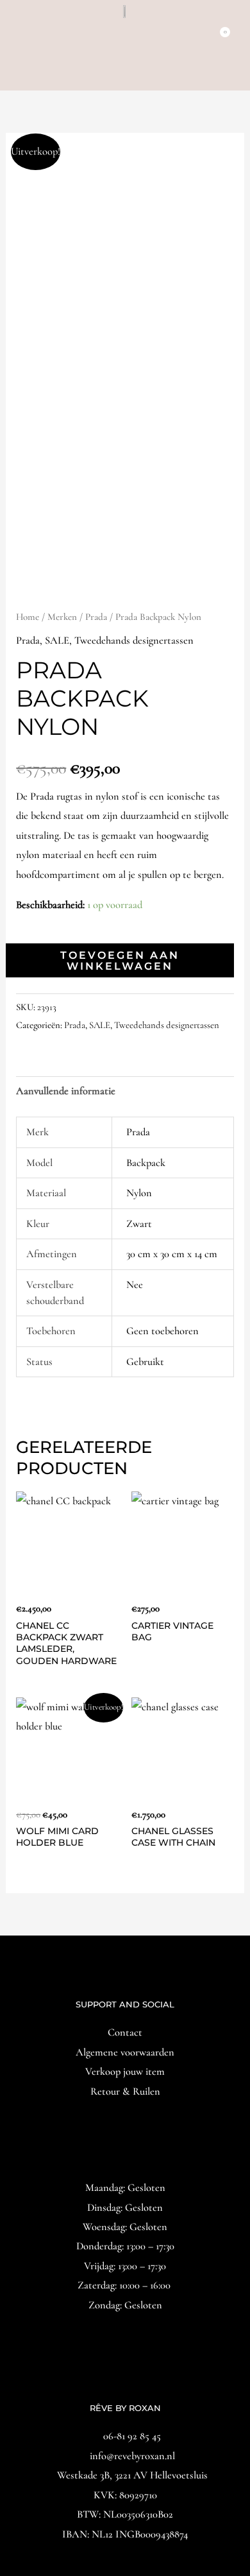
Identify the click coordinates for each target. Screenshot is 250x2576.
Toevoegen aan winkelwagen (120, 960)
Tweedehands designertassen (134, 640)
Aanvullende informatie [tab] (66, 1091)
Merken (62, 617)
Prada (96, 617)
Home (28, 617)
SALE (57, 640)
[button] (125, 73)
